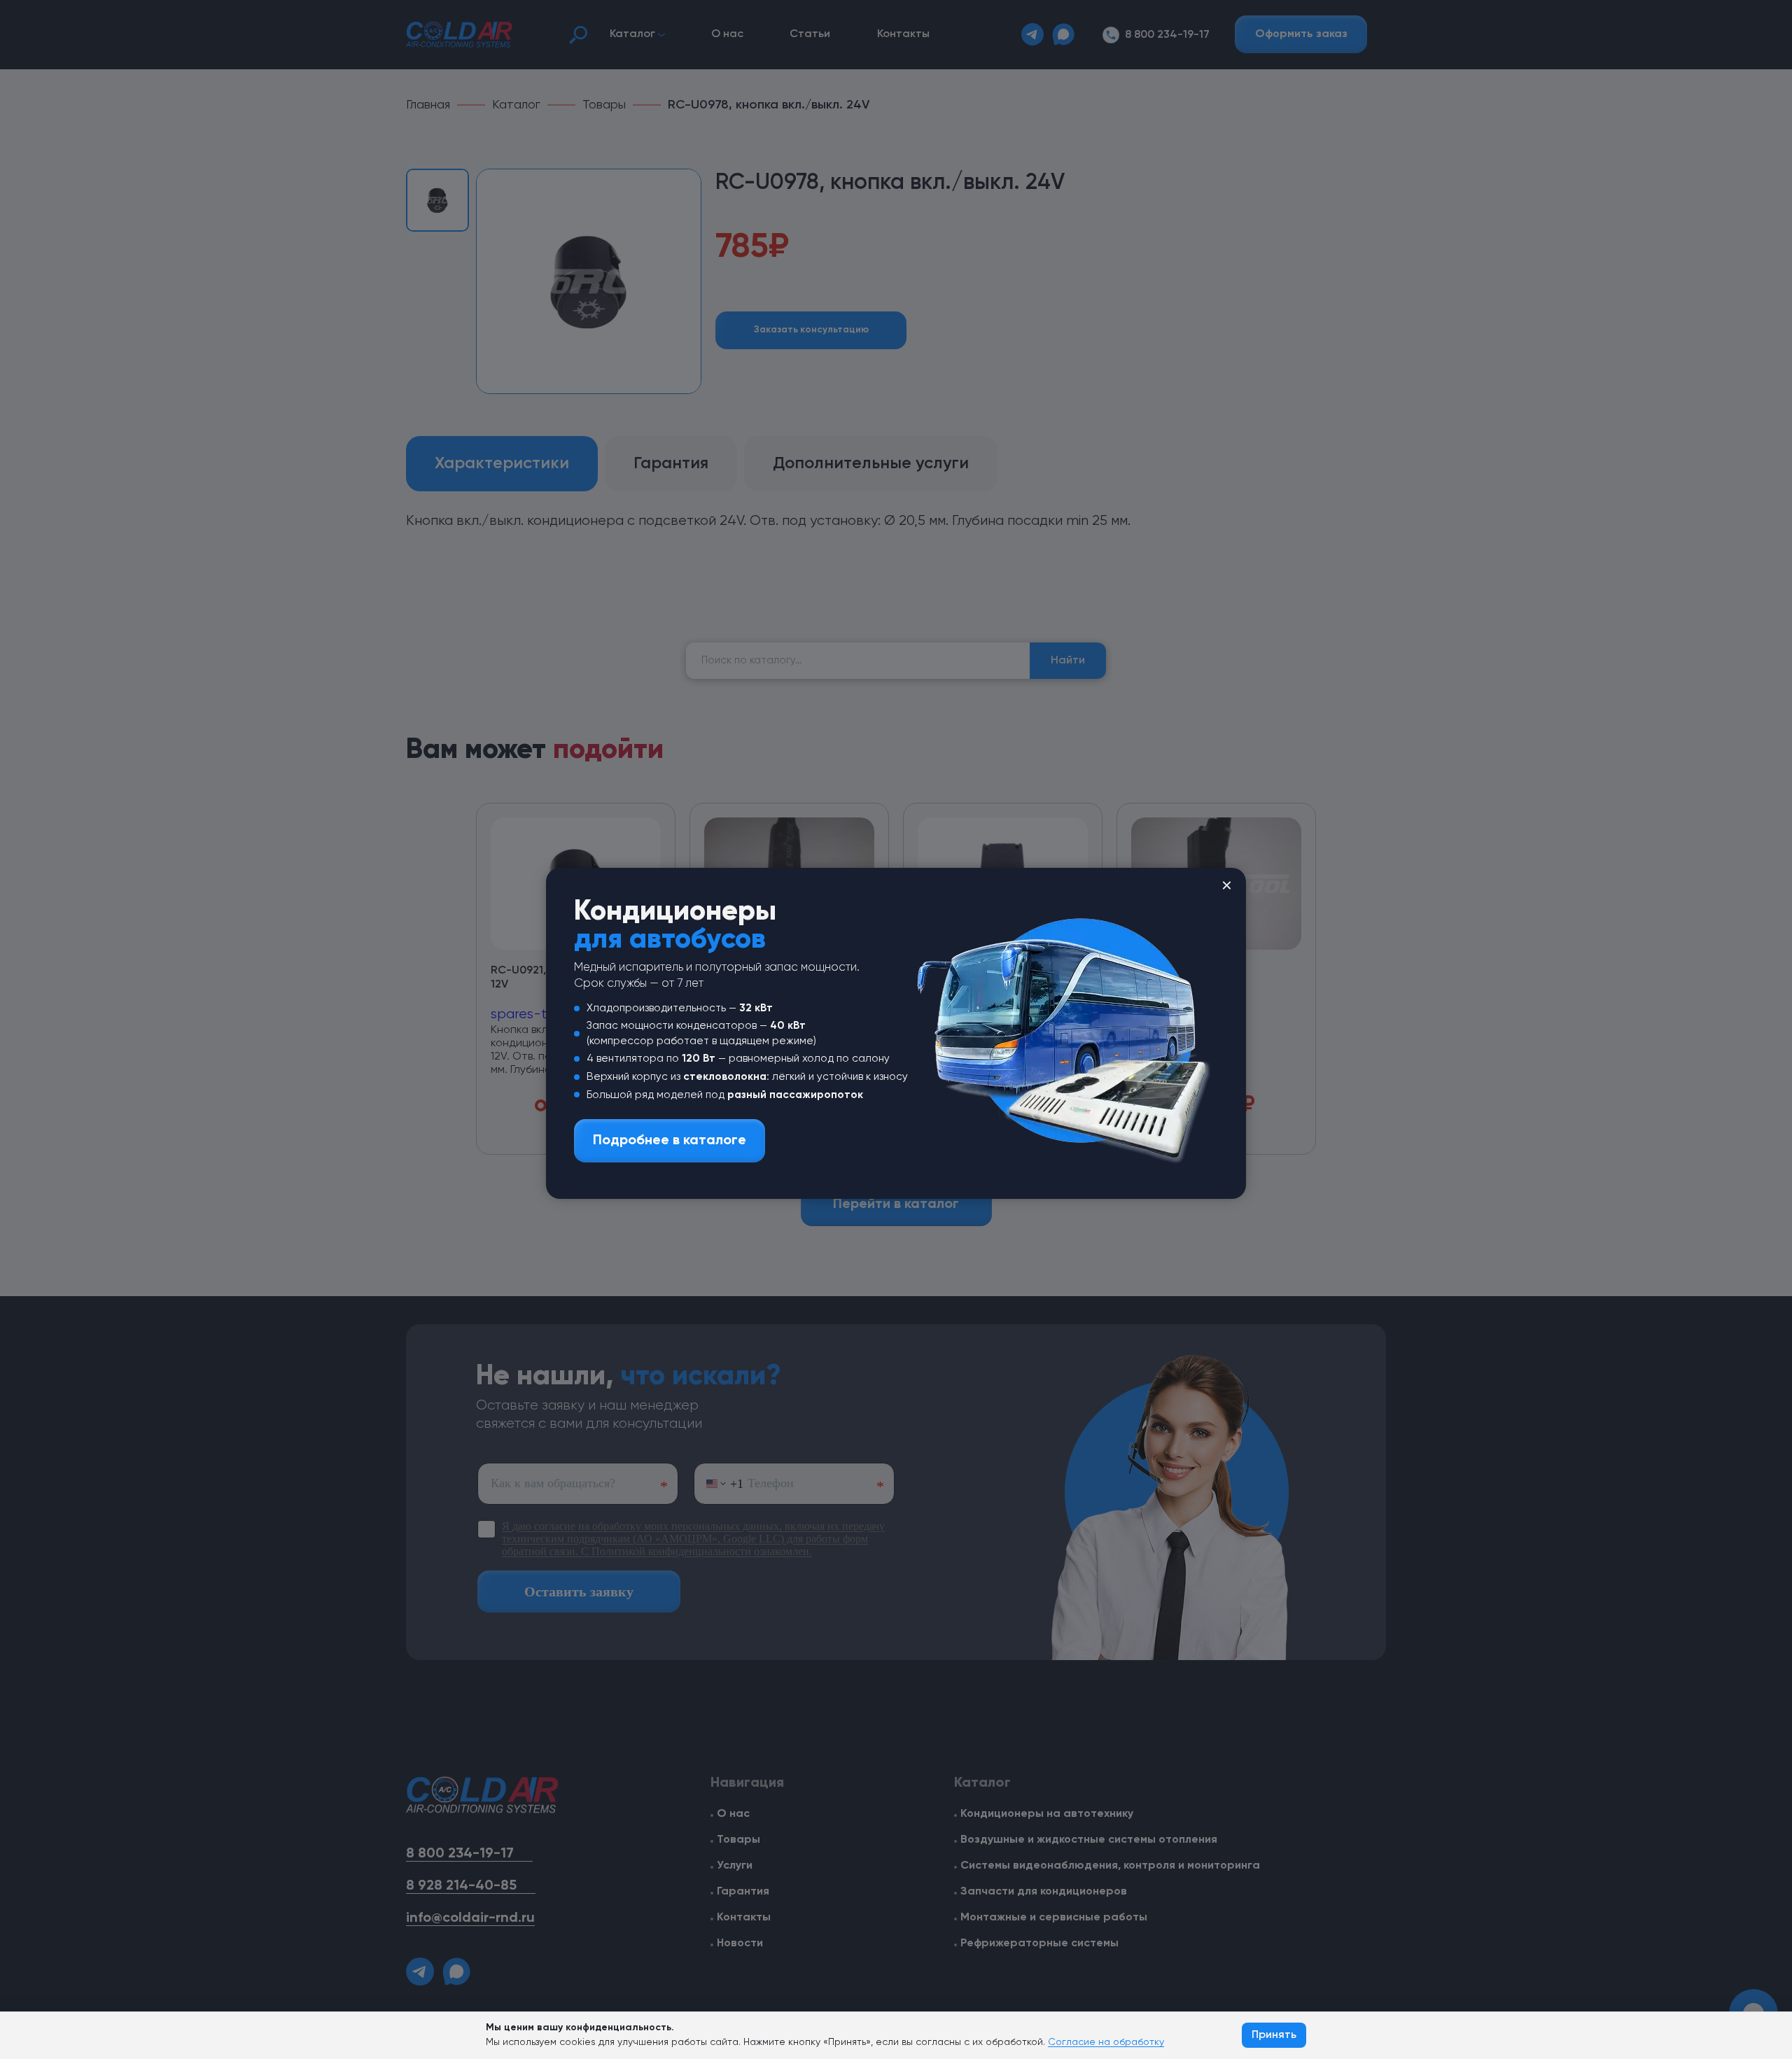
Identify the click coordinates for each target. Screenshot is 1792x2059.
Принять (1274, 2035)
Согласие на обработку (1106, 2042)
